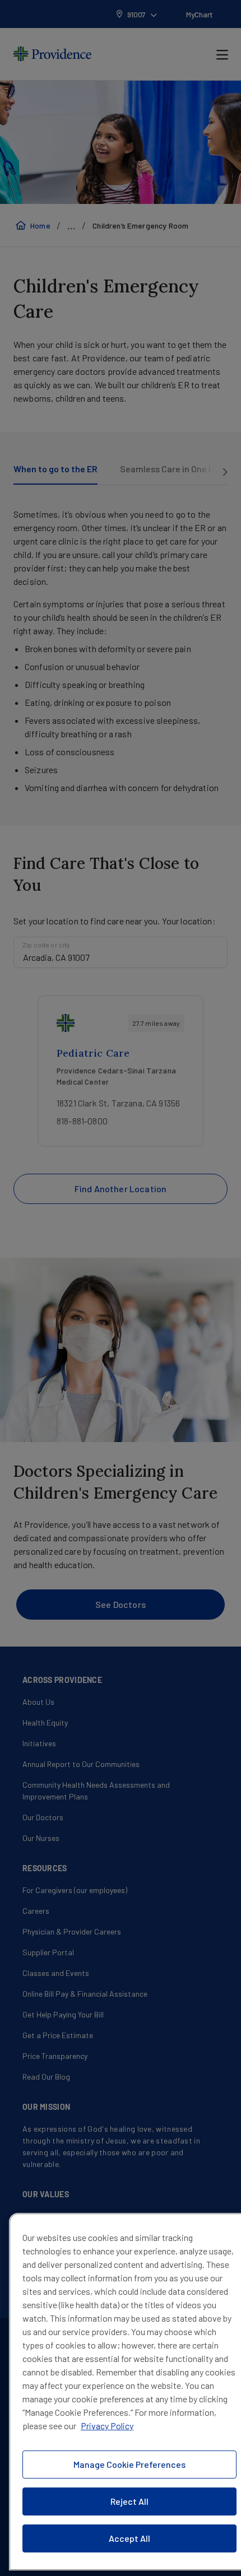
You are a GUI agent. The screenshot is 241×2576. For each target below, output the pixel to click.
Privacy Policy (107, 2426)
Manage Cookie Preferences (129, 2464)
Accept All (129, 2538)
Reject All (129, 2501)
